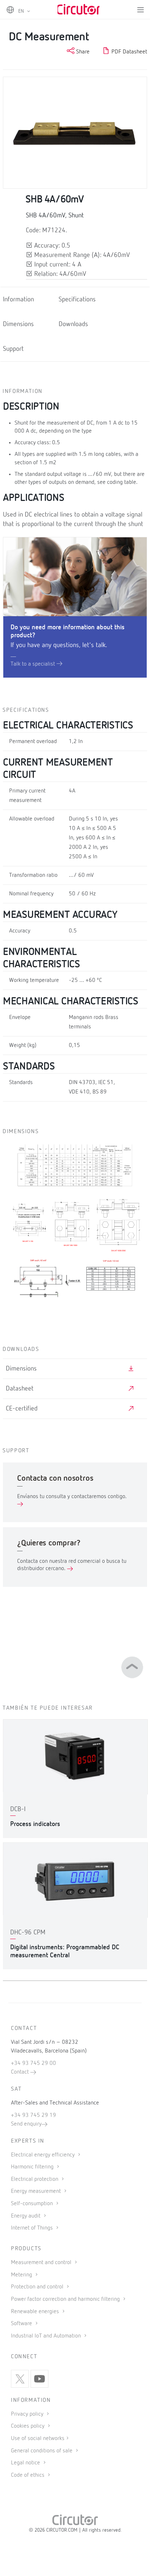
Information (18, 300)
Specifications (77, 300)
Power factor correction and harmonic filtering (66, 2299)
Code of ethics (28, 2475)
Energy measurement (37, 2191)
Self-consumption (33, 2204)
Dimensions (18, 324)
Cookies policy (28, 2426)
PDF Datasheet (129, 52)
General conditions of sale (42, 2451)
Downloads (73, 324)
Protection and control (38, 2287)
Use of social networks (38, 2439)
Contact (21, 2072)
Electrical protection (35, 2179)
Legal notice (25, 2463)
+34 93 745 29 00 (33, 2063)
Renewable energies (36, 2312)
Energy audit (26, 2216)
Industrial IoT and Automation (47, 2336)
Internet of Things (33, 2228)
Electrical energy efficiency (44, 2155)
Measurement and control (42, 2263)
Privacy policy (28, 2414)
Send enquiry (26, 2124)
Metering (22, 2275)
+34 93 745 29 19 (33, 2115)
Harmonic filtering (33, 2167)
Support (13, 349)
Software (22, 2324)
